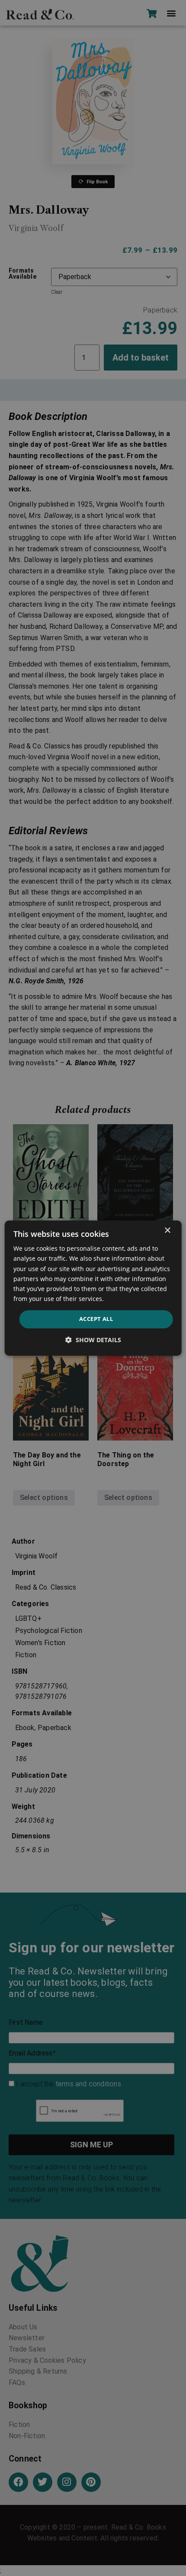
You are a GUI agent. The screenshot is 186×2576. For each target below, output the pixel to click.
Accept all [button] (96, 1319)
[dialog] (93, 1288)
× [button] (167, 1231)
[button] (93, 1340)
